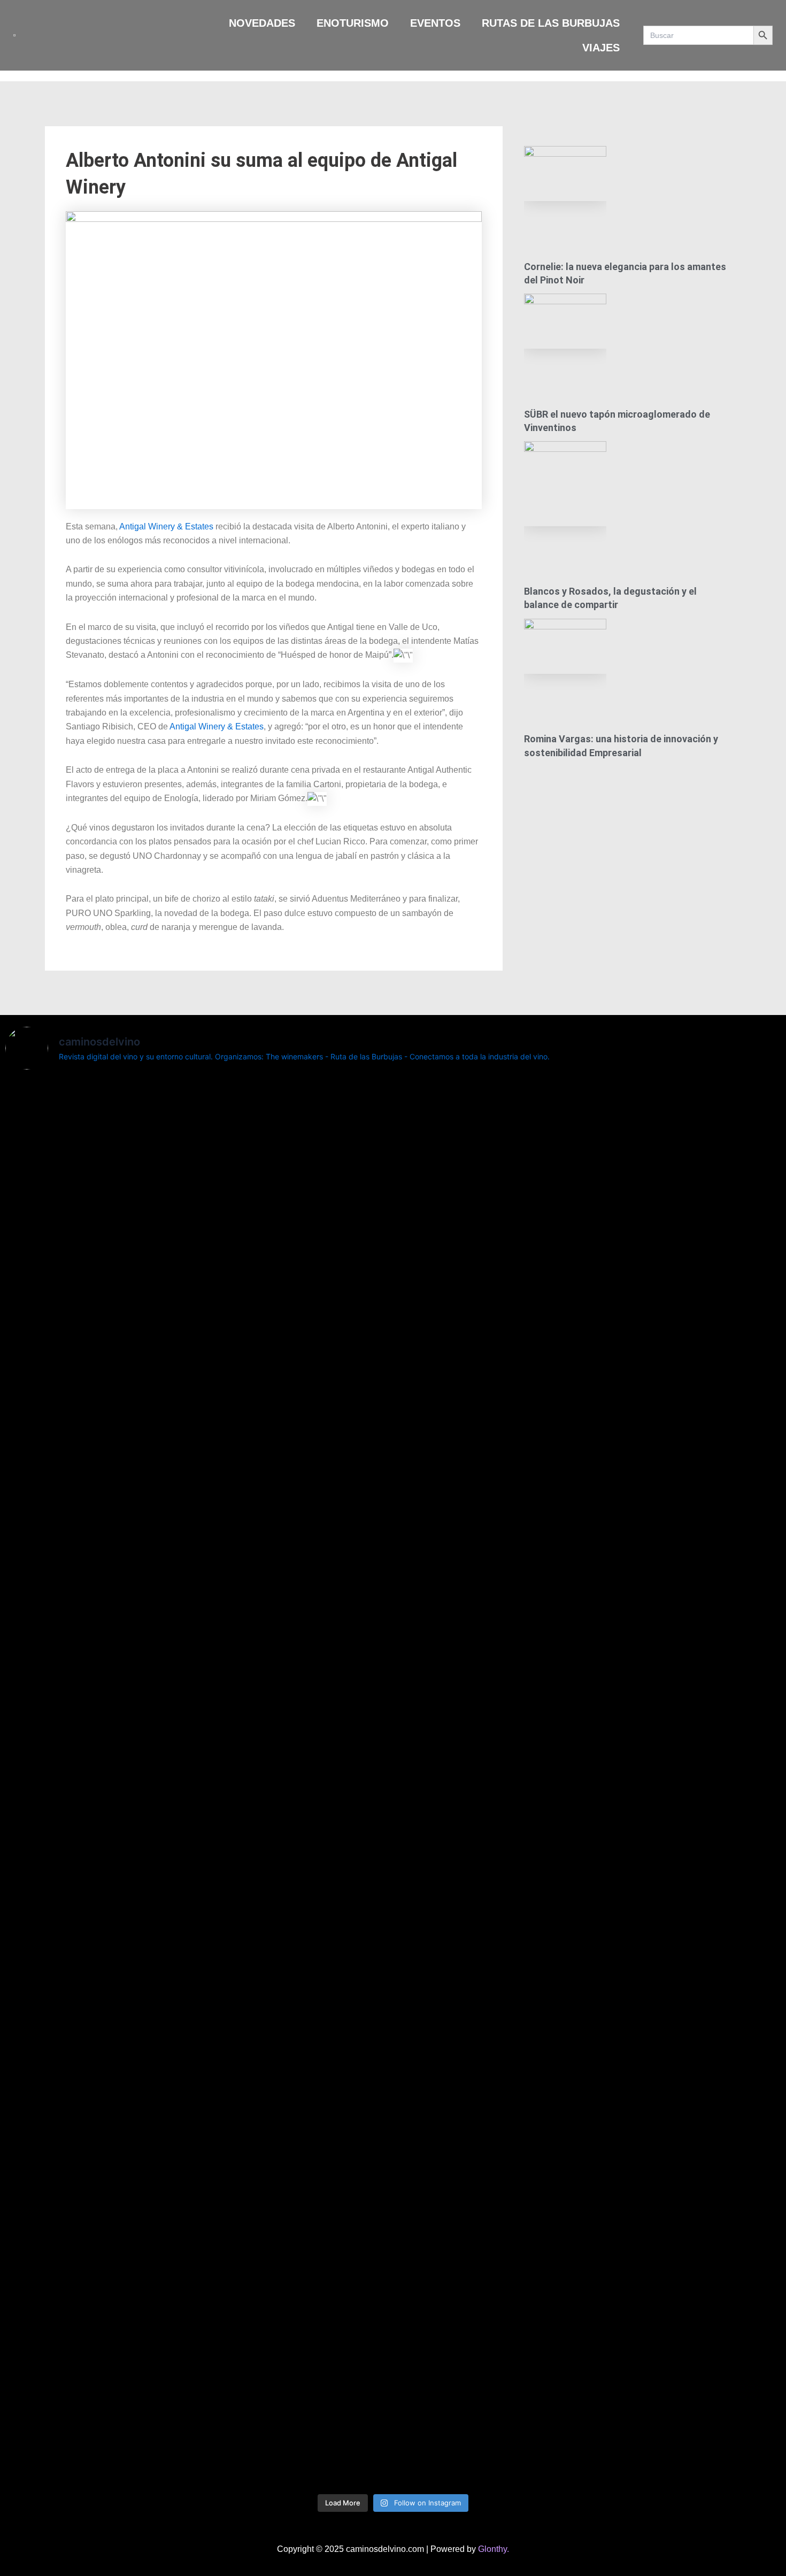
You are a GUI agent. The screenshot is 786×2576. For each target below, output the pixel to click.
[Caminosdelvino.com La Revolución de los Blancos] (588, 1181)
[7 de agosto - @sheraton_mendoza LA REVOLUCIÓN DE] (588, 2182)
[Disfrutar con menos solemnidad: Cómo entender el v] (458, 2287)
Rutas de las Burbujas (551, 23)
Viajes (601, 48)
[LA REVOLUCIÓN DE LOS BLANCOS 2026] (718, 1097)
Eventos (435, 23)
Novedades (262, 23)
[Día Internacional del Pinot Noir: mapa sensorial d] (198, 1583)
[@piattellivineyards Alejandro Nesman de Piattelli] (68, 1245)
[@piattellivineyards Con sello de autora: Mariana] (68, 2252)
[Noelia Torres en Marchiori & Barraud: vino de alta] (328, 2252)
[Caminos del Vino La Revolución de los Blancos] (458, 1125)
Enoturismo (353, 23)
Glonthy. (494, 2549)
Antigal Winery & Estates (165, 526)
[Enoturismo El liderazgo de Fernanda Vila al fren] (198, 2196)
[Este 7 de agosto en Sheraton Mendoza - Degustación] (718, 2175)
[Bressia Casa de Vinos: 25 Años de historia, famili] (328, 1174)
